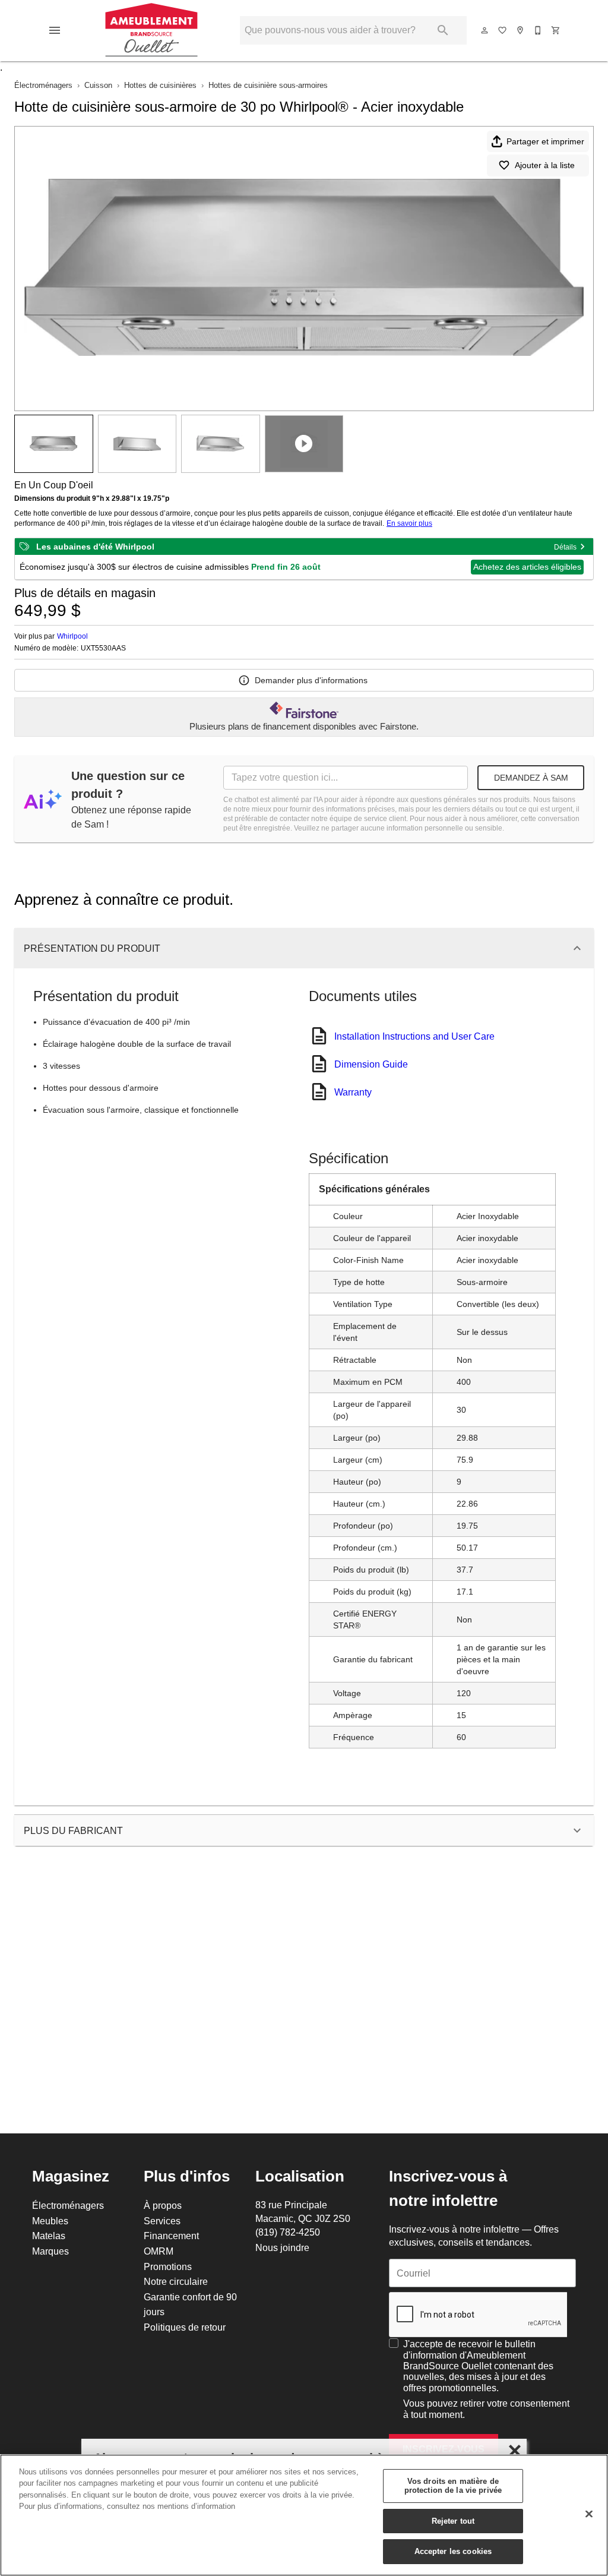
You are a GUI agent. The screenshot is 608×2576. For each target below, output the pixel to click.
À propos (163, 2205)
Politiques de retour (185, 2327)
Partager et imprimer (545, 141)
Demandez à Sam (531, 778)
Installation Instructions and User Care (414, 1036)
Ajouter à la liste (545, 165)
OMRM (159, 2251)
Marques (50, 2251)
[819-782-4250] (539, 30)
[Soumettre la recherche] (443, 30)
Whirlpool (72, 636)
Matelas (49, 2236)
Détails (565, 547)
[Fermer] (589, 2514)
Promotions (168, 2266)
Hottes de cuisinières (160, 85)
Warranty (353, 1092)
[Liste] (503, 30)
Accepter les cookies (453, 2551)
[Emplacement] (521, 30)
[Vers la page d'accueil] (152, 30)
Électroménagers (43, 85)
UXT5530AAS (103, 648)
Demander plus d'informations (311, 680)
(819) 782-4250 (288, 2232)
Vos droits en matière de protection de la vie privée (453, 2486)
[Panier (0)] (556, 30)
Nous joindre (282, 2247)
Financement (171, 2236)
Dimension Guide (371, 1064)
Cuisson (98, 85)
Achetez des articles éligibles (527, 567)
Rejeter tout (453, 2521)
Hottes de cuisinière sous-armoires (268, 85)
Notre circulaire (176, 2281)
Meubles (50, 2221)
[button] (55, 30)
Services (162, 2221)
